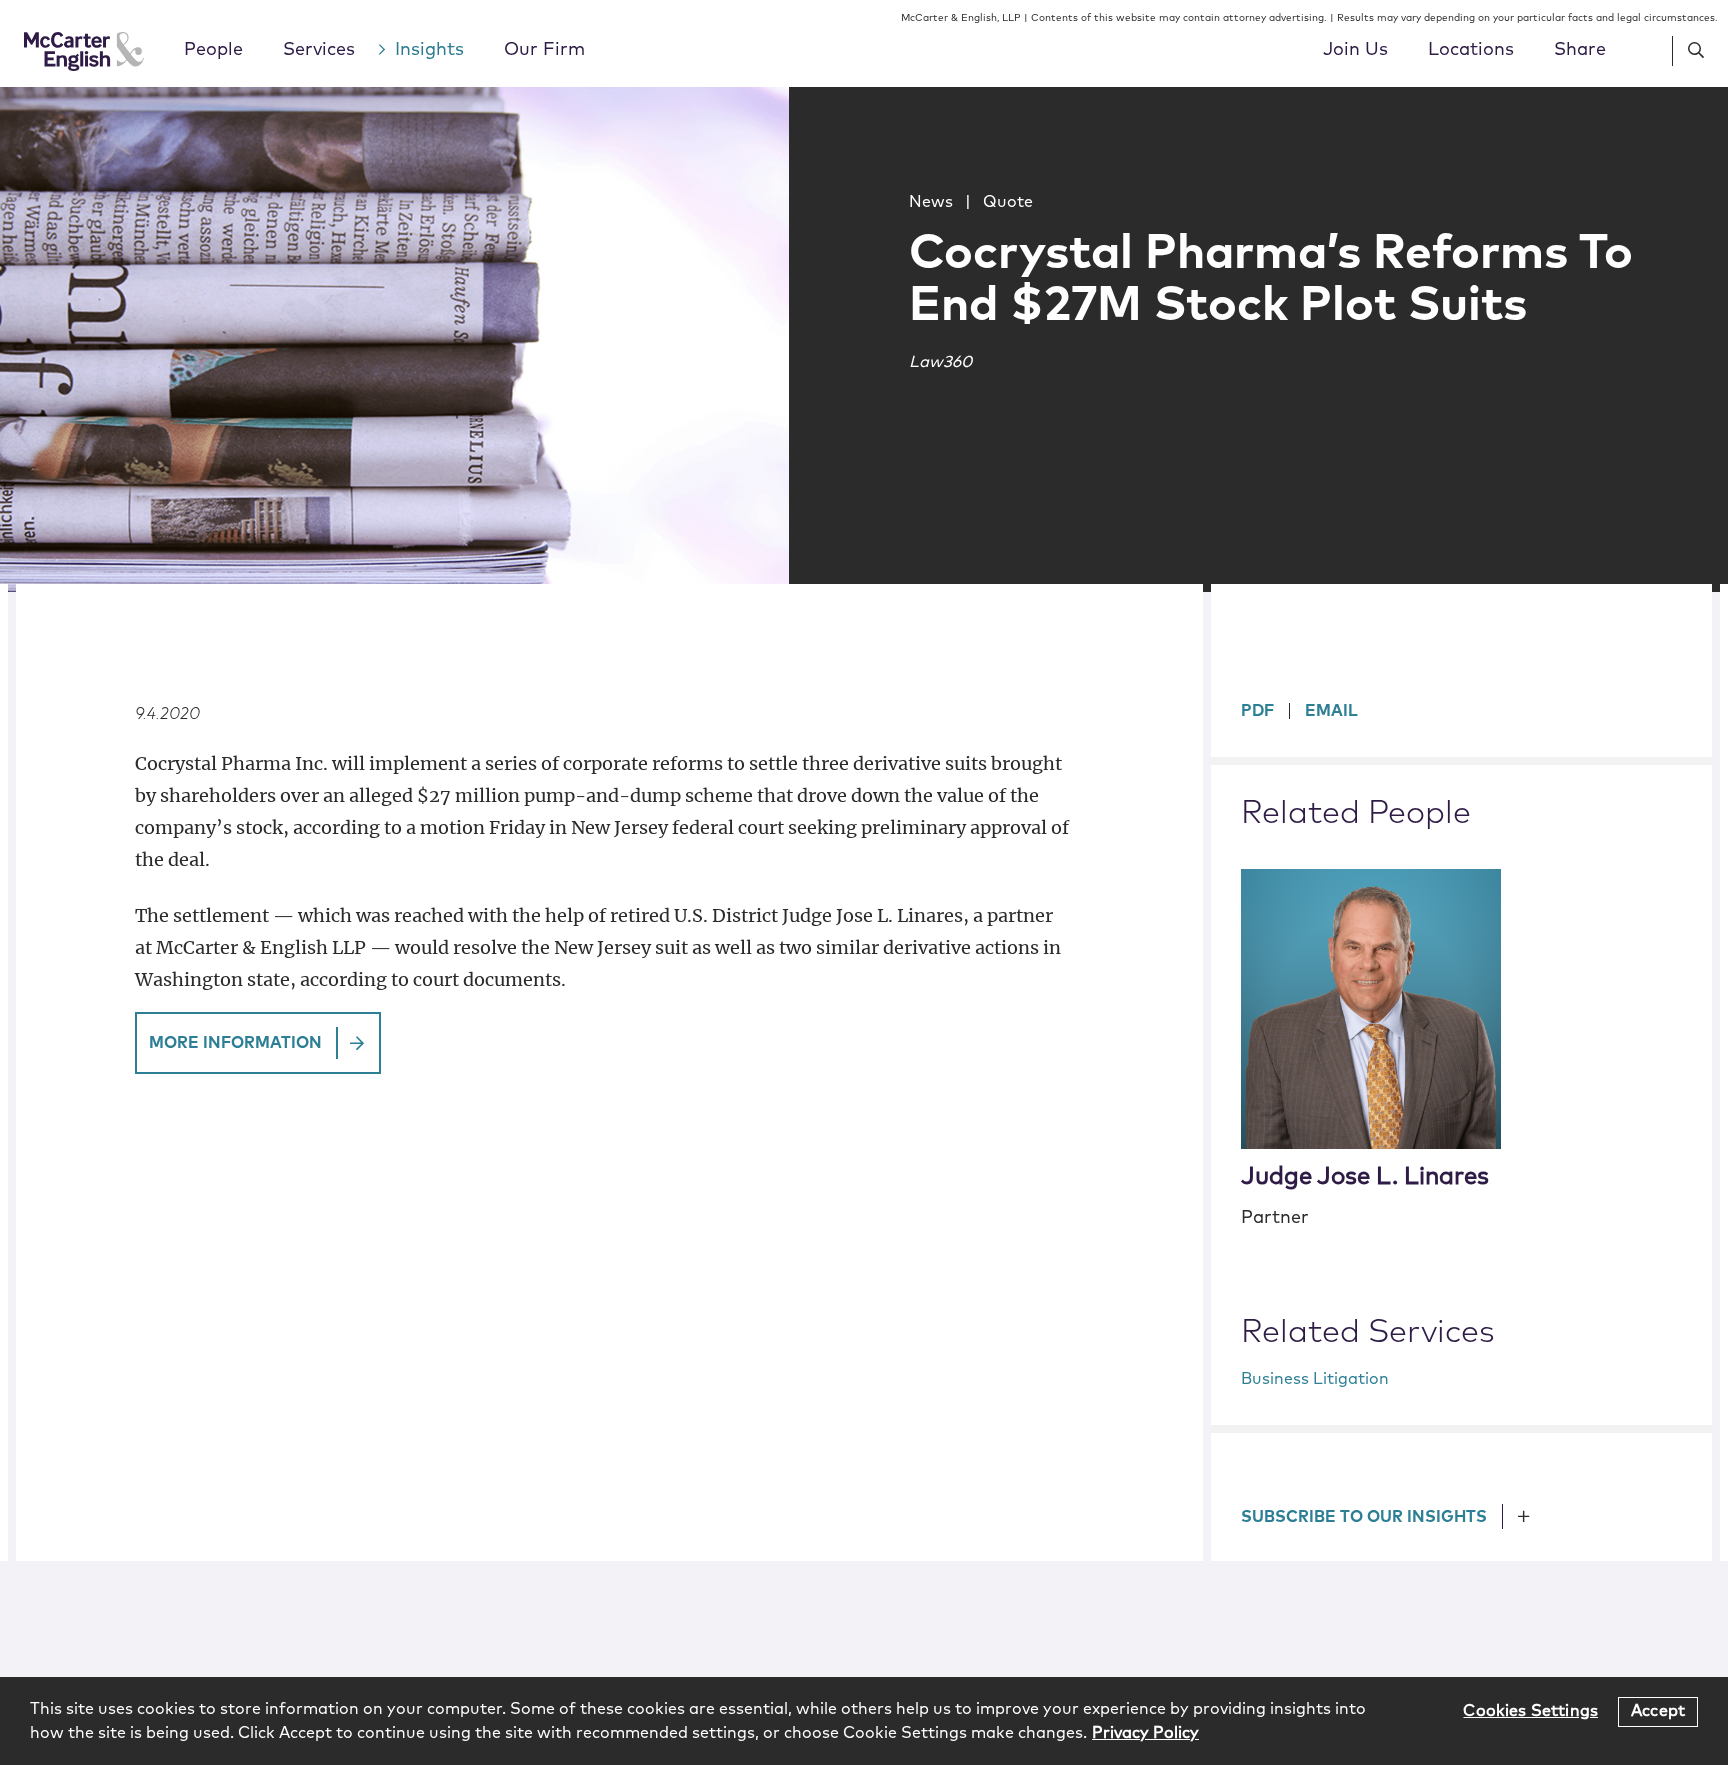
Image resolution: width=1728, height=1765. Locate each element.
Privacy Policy (1145, 1733)
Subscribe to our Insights (1364, 1517)
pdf (1257, 711)
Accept (1658, 1711)
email (1331, 711)
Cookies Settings (1530, 1711)
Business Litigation (1315, 1379)
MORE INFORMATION (235, 1043)
